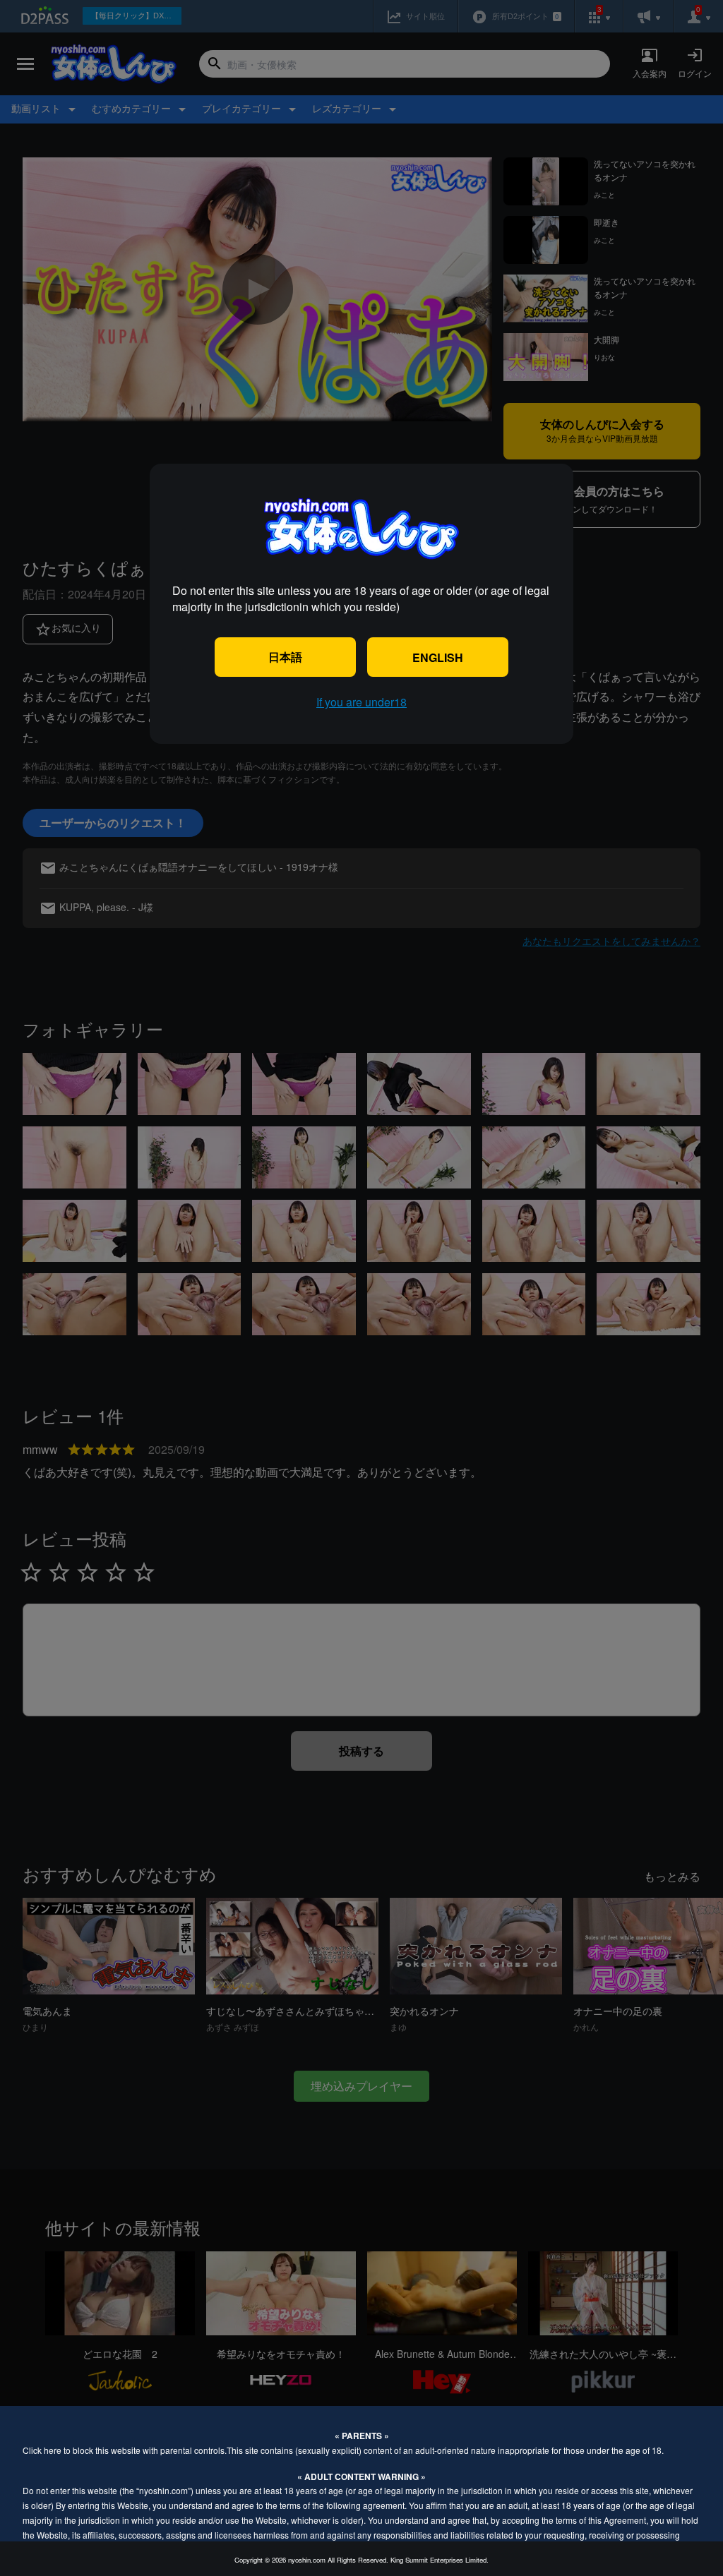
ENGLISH (438, 657)
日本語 (285, 657)
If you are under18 (361, 702)
